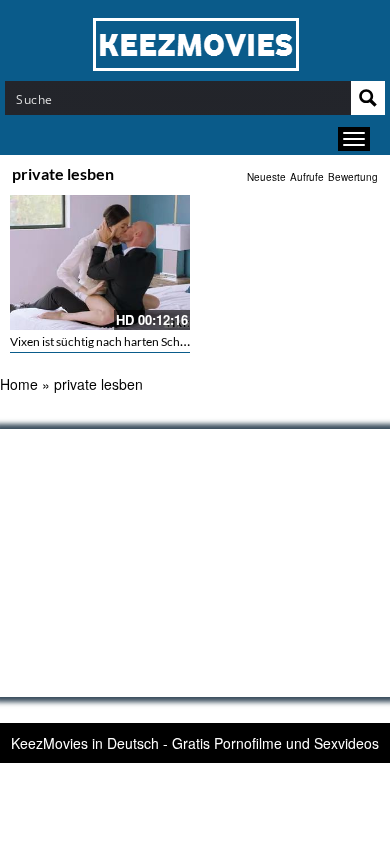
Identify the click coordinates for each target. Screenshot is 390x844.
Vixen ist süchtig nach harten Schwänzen (115, 341)
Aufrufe (307, 177)
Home (19, 384)
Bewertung (353, 177)
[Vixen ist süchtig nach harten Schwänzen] (100, 262)
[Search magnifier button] (368, 98)
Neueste (266, 177)
